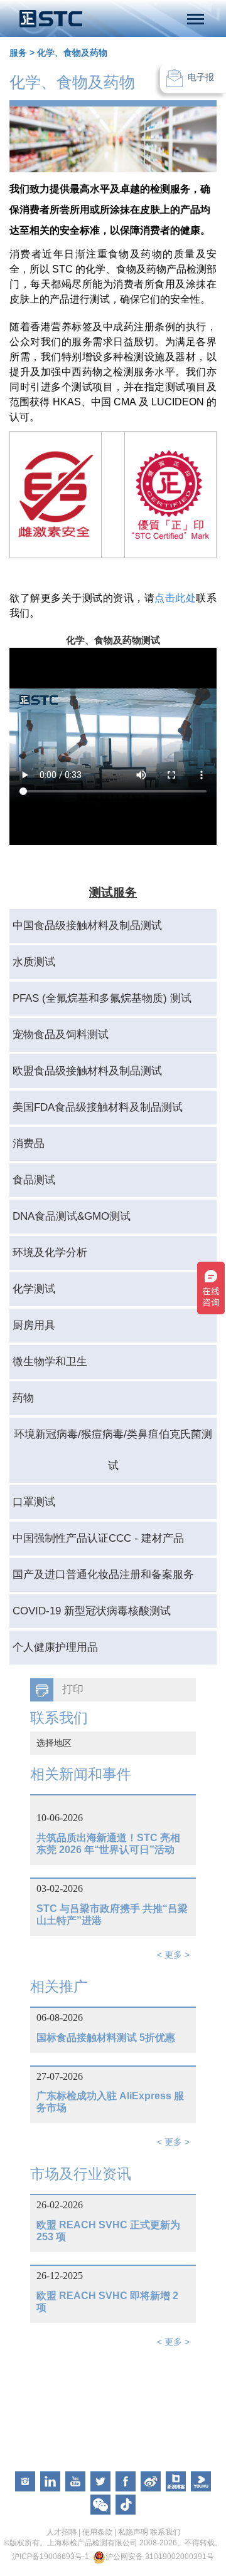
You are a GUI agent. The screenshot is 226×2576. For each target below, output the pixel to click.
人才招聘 (62, 2532)
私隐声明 (133, 2532)
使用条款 (97, 2532)
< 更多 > (173, 1955)
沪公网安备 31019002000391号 (160, 2557)
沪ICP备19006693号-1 (51, 2557)
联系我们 (165, 2532)
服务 (18, 53)
